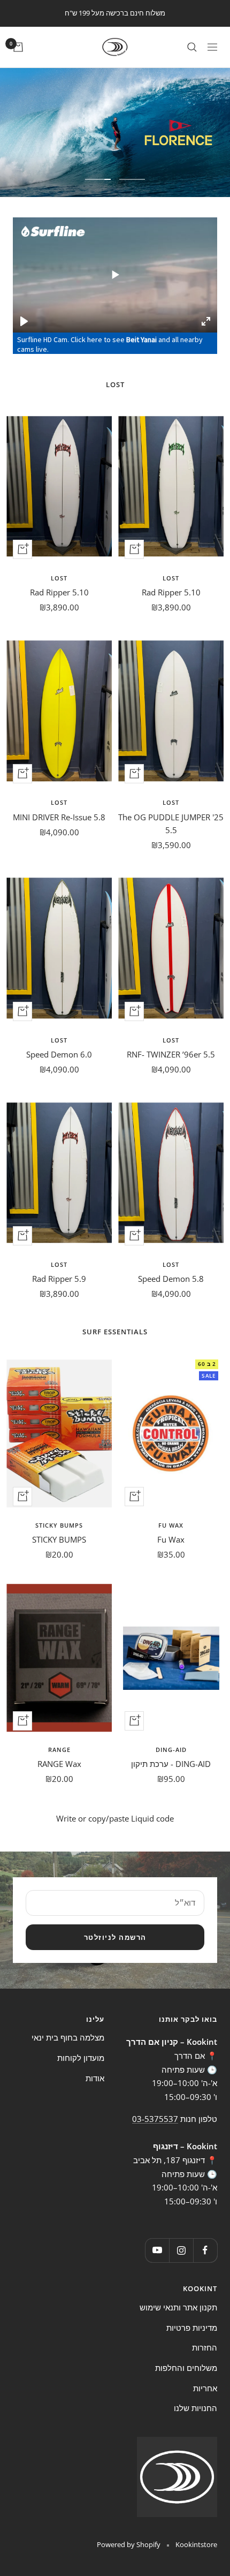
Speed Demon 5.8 (171, 1279)
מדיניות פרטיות (192, 2328)
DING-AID (171, 1750)
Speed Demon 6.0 (59, 1054)
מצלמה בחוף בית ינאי (68, 2037)
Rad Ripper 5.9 (59, 1279)
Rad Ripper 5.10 (171, 592)
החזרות (205, 2347)
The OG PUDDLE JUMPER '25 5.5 (171, 824)
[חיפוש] (192, 47)
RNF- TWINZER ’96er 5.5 (171, 1054)
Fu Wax (171, 1525)
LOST (171, 578)
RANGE (59, 1750)
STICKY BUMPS (59, 1525)
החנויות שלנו (195, 2408)
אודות (95, 2078)
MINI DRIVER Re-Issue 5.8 (59, 817)
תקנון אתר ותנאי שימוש (178, 2307)
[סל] (18, 47)
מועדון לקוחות (81, 2058)
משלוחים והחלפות (186, 2368)
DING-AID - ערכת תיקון (171, 1764)
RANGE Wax (59, 1764)
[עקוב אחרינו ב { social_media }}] (205, 2250)
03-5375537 (155, 2119)
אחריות (205, 2388)
